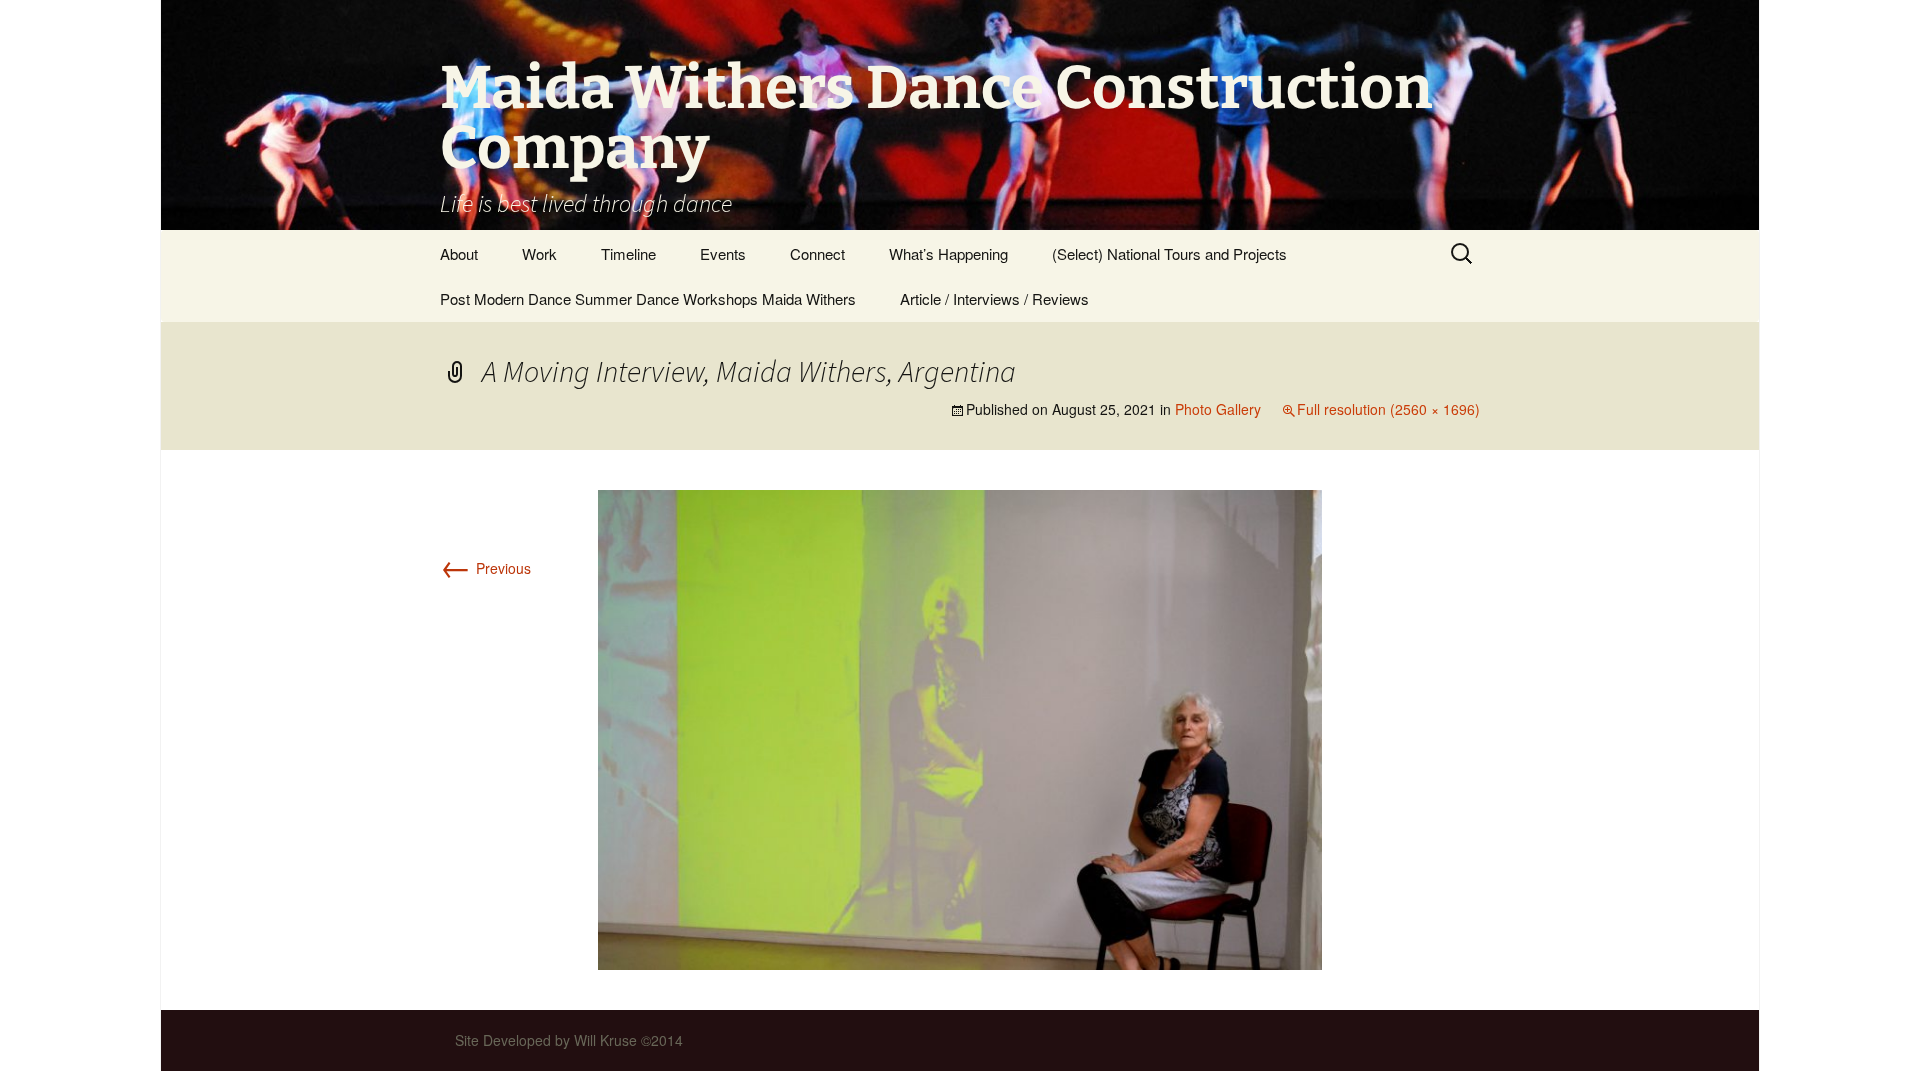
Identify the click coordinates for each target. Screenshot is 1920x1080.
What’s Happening (948, 253)
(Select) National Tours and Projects (1169, 253)
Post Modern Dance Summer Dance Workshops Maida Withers (648, 298)
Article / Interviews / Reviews (994, 298)
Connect (817, 253)
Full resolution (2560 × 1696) (1388, 409)
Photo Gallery (1218, 409)
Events (723, 253)
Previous (485, 568)
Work (539, 253)
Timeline (628, 253)
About (459, 253)
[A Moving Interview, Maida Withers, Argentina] (960, 728)
